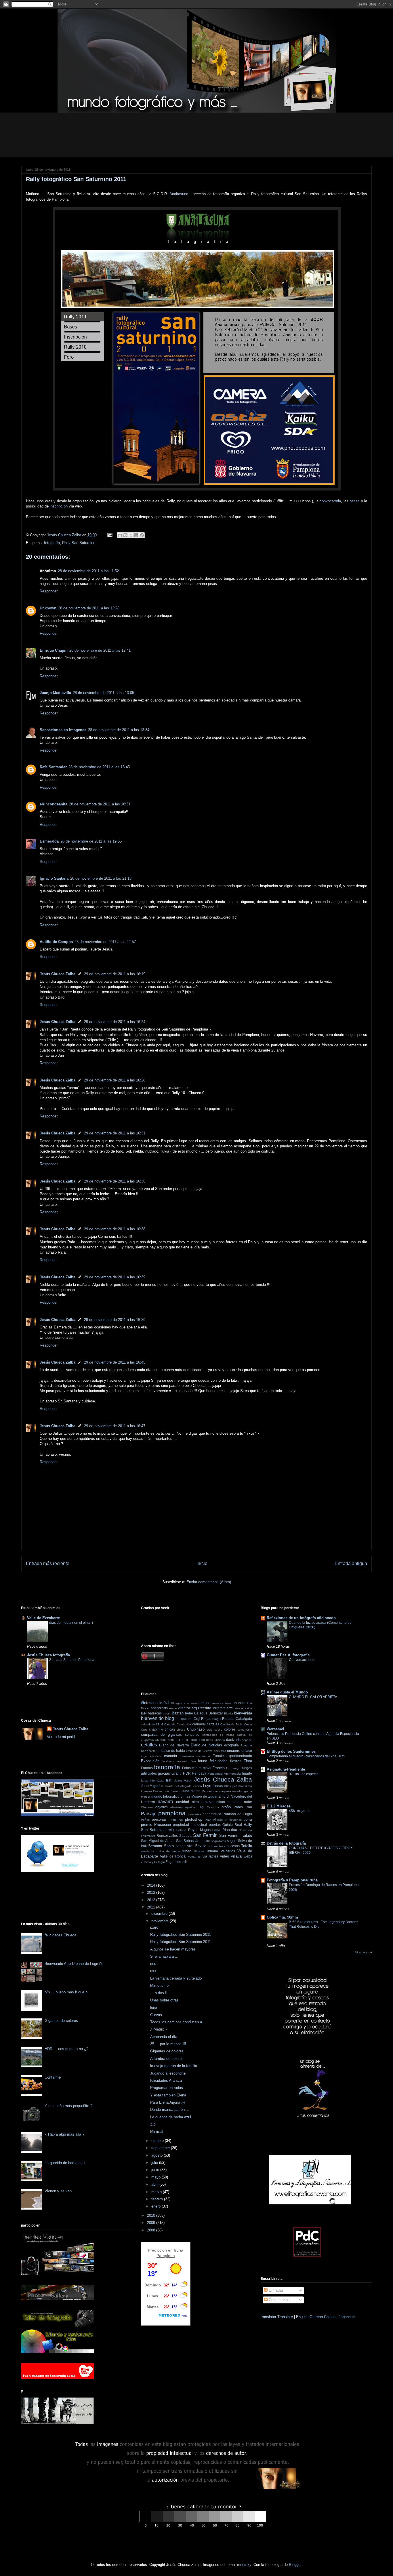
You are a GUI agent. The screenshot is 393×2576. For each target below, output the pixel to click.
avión (248, 1708)
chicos (181, 1730)
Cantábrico (184, 1724)
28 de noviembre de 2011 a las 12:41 (100, 650)
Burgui (217, 1719)
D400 (193, 1740)
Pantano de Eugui (237, 1814)
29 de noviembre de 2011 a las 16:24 (115, 1022)
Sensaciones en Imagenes (63, 730)
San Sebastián (188, 1841)
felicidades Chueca (60, 1935)
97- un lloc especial (304, 1774)
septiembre (161, 2148)
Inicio (202, 1563)
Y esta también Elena (168, 2095)
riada (216, 1830)
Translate (285, 2317)
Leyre (208, 1786)
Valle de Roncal (173, 1856)
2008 (152, 2230)
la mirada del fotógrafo (177, 1786)
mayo (157, 2177)
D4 (187, 1740)
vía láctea (210, 1856)
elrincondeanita (54, 804)
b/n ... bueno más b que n (66, 1992)
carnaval (199, 1724)
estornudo (203, 1756)
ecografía (231, 1745)
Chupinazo (196, 1729)
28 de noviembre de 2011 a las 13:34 (119, 730)
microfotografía (242, 1791)
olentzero (177, 1807)
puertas (215, 1825)
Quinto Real (232, 1825)
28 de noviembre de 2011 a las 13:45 (99, 767)
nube (248, 1802)
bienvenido (152, 1718)
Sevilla (201, 1846)
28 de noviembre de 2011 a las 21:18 (101, 878)
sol (210, 1846)
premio (147, 1825)
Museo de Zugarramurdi (210, 1796)
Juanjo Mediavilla (55, 693)
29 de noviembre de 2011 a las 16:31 (115, 1133)
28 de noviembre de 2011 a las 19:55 (91, 841)
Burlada (228, 1719)
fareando (182, 1761)
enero (157, 2206)
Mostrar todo (364, 1952)
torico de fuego (168, 1851)
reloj (171, 1830)
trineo (187, 1851)
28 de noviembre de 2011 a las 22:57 (105, 942)
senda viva (185, 1846)
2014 (152, 1885)
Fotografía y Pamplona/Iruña (292, 1880)
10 (172, 1703)
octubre (158, 2141)
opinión (190, 1807)
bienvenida (243, 1713)
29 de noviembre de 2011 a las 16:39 (115, 1277)
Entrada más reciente (48, 1563)
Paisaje (149, 1814)
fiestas (236, 1761)
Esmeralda (49, 841)
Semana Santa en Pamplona (72, 1660)
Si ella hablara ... (164, 1956)
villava (236, 1856)
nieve (209, 1802)
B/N (144, 1713)
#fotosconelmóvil (155, 1703)
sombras (219, 1846)
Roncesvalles (167, 1835)
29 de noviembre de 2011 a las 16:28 (115, 1080)
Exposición (150, 1761)
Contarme (53, 2077)
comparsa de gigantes (161, 1734)
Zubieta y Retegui (153, 1862)
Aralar (173, 1708)
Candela (170, 1724)
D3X (181, 1740)
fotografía (52, 543)
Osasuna (213, 1807)
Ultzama (199, 1851)
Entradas (276, 2290)
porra (248, 1819)
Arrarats (219, 1708)
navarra (165, 1802)
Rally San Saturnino (79, 543)
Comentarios (279, 2300)
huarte (247, 1773)
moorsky (244, 2565)
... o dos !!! (159, 1993)
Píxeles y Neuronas (227, 1820)
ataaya (239, 1708)
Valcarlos (228, 1851)
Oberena (147, 1807)
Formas (147, 1768)
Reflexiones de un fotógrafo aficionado (301, 1618)
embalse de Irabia (171, 1751)
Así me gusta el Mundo (287, 1692)
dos (153, 1964)
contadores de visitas (218, 1735)
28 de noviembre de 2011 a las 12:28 (89, 608)
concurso (192, 1734)
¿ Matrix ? (159, 2029)
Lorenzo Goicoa (152, 1791)
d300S (172, 1740)
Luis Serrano (172, 1791)
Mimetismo (159, 1985)
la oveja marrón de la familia (174, 2066)
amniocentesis (222, 1703)
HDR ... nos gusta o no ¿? (66, 2049)
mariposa (225, 1791)
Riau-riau (230, 1830)
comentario (245, 1730)
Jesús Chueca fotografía (48, 1655)
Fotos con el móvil (197, 1768)
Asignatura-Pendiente (286, 1769)
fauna (203, 1761)
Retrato (181, 1830)
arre (230, 1708)
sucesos (233, 1846)
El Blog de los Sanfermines (291, 1751)
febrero (158, 2199)
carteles (213, 1724)
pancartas (194, 1814)
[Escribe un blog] (125, 535)
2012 (152, 1900)
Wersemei (275, 1729)
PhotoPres (176, 1820)
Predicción (157, 2250)
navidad (183, 1802)
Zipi (153, 2124)
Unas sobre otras (164, 2000)
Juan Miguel (151, 1786)
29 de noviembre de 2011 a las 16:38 (115, 1229)
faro (193, 1761)
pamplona (172, 1813)
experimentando (239, 1756)
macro (196, 1791)
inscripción (59, 506)
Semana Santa (161, 1846)
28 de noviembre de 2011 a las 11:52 (88, 571)
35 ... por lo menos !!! (168, 2044)
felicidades (219, 1761)
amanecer (190, 1703)
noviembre (161, 1921)
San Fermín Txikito (236, 1835)
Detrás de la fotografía (286, 1843)
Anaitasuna (179, 194)
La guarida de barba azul (65, 2163)
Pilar (208, 1820)
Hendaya (199, 1773)
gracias (164, 1773)
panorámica (212, 1814)
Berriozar (216, 1713)
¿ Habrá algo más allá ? (64, 2134)
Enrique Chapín (54, 650)
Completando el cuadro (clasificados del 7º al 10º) (306, 1756)
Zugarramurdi (176, 1862)
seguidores (219, 1841)
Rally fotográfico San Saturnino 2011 (181, 1935)
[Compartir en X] (131, 535)
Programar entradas (167, 2088)
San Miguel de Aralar (158, 1841)
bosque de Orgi (188, 1719)
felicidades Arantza (166, 2080)
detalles (149, 1745)
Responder (49, 591)
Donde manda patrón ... (170, 2110)
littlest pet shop (234, 1786)
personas (159, 1819)
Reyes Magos (199, 1830)
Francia (219, 1768)
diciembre (160, 1914)
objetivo (162, 1807)
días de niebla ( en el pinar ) (71, 1623)
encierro (234, 1751)
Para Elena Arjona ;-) (167, 2102)
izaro (154, 1927)
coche (218, 1730)
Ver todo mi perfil (61, 1737)
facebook (168, 1761)
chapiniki (156, 1729)
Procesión (163, 1825)
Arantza (184, 1708)
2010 (152, 2215)
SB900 (205, 1841)
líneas (218, 1786)
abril (155, 2184)
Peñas (145, 1820)
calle (160, 1724)
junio (156, 2170)
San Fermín (205, 1835)
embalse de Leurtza (200, 1751)
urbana (212, 1851)
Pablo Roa (243, 1807)
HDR (187, 1773)
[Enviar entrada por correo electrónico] (109, 535)
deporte (247, 1740)
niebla (197, 1802)
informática (157, 1781)
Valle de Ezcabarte (43, 1618)
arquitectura (201, 1708)
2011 (152, 1907)
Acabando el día (164, 2037)
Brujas (206, 1719)
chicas (170, 1729)
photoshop (194, 1819)
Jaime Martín (183, 1781)
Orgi (201, 1807)
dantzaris (233, 1740)
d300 (163, 1740)
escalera (156, 1756)
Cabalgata (244, 1719)
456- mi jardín (300, 1811)
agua (179, 1703)
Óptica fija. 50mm (282, 1917)
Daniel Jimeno (215, 1740)
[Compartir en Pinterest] (142, 535)
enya (144, 1756)
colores (230, 1729)
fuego (236, 1768)
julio (155, 2162)
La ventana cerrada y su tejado (176, 1978)
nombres (234, 1802)
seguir (232, 1841)
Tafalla (247, 1846)
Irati (169, 1780)
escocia (170, 1756)
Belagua (201, 1713)
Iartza (145, 1781)
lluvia (249, 1786)
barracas (155, 1713)
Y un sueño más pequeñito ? (68, 2106)
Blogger (295, 2565)
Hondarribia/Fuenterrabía (224, 1774)
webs (248, 1856)
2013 (152, 1892)
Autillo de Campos (56, 942)
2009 (152, 2223)
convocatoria (330, 501)
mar (215, 1791)
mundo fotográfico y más (171, 1796)
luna (186, 1791)
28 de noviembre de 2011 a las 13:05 (103, 693)
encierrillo (220, 1751)
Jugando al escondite (168, 2073)
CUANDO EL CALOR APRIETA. (313, 1697)
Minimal (157, 2131)
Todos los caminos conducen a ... (178, 2022)
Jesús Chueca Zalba (58, 974)
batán (167, 1713)
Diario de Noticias (206, 1745)
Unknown (48, 608)
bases (355, 501)
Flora (248, 1761)
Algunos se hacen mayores (173, 1949)
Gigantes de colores (61, 2021)
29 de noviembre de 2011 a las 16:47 (115, 1426)
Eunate (218, 1756)
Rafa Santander (53, 767)
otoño (226, 1807)
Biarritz (229, 1713)
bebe (189, 1713)
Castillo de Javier (232, 1724)
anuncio (239, 1703)
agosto (158, 2155)
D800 (201, 1740)
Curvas (156, 2015)
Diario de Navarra (174, 1745)
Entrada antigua (351, 1563)
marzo (157, 2192)
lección (197, 1786)
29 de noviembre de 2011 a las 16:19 (115, 974)
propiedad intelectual (190, 1825)
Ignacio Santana (54, 878)
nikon (221, 1802)
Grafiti (177, 1773)
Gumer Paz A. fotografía (288, 1655)
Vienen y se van (58, 2191)
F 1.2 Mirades (279, 1806)
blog (170, 1718)
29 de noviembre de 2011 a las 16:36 (115, 1181)
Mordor (146, 1797)
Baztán (178, 1713)
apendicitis (159, 1708)
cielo (210, 1730)
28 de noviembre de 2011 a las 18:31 (100, 804)
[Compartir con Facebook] (136, 535)
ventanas (194, 1857)
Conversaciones (302, 1660)
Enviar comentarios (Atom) (209, 1582)
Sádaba (185, 1835)
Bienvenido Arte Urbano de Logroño (74, 1964)
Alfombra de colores (167, 2059)
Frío (229, 1768)
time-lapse (148, 1851)
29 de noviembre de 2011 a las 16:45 (115, 1362)
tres (153, 1971)
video (225, 1856)
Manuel (207, 1791)
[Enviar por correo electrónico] (120, 535)
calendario (148, 1724)
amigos (205, 1703)
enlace (247, 1751)
